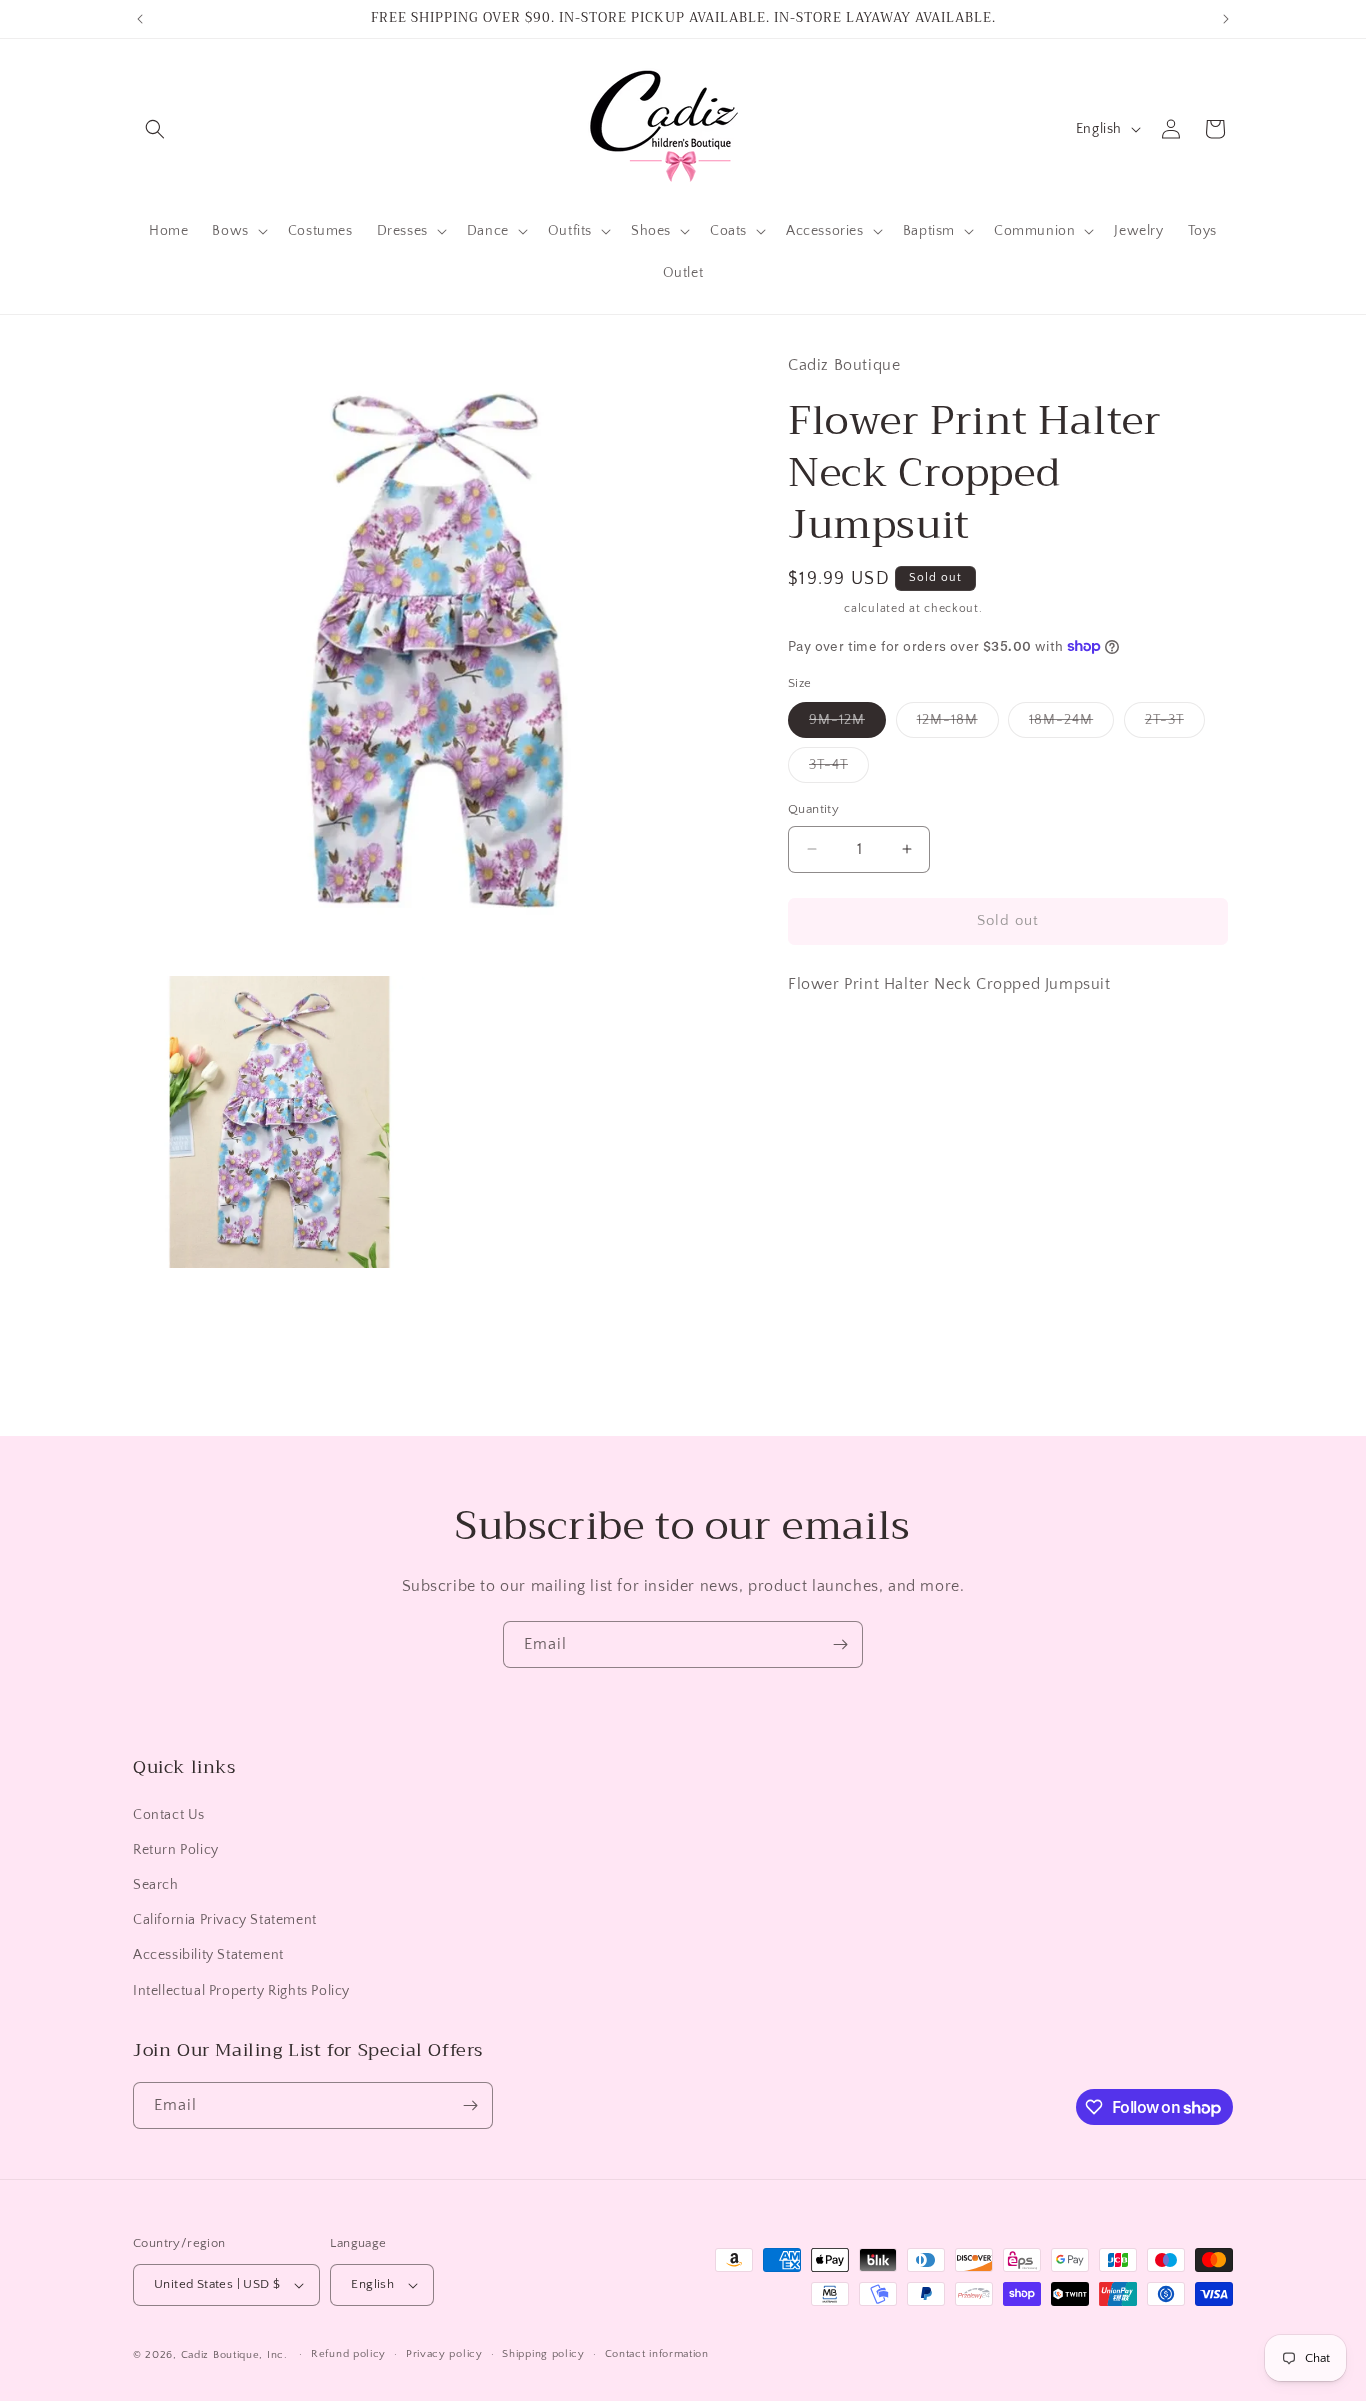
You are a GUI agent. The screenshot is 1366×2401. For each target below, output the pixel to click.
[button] (155, 129)
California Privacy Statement (225, 1920)
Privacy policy (444, 2354)
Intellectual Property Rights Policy (241, 1991)
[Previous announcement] (140, 19)
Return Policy (176, 1850)
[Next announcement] (1226, 19)
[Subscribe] (840, 1644)
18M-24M (1071, 724)
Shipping (814, 608)
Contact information (657, 2354)
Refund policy (348, 2354)
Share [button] (827, 1044)
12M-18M (958, 724)
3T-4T (839, 769)
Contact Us (169, 1815)
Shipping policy (543, 2354)
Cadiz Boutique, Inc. (234, 2355)
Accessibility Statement (208, 1955)
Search (156, 1885)
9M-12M (847, 724)
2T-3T (1175, 724)
